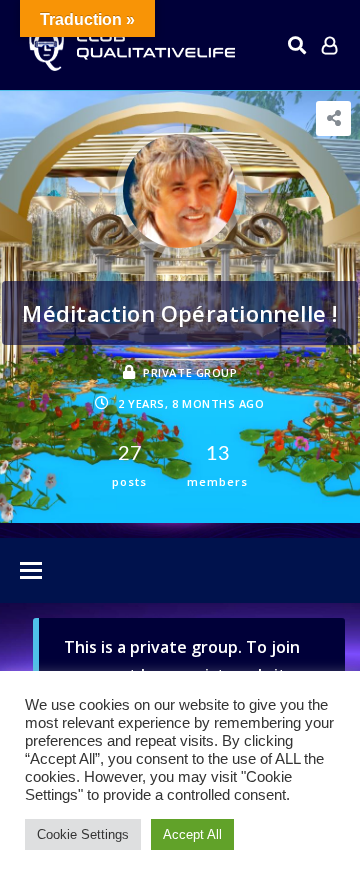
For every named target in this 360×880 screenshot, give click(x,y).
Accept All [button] (192, 834)
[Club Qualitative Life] (130, 45)
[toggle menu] (31, 572)
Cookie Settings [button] (83, 834)
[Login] (329, 45)
